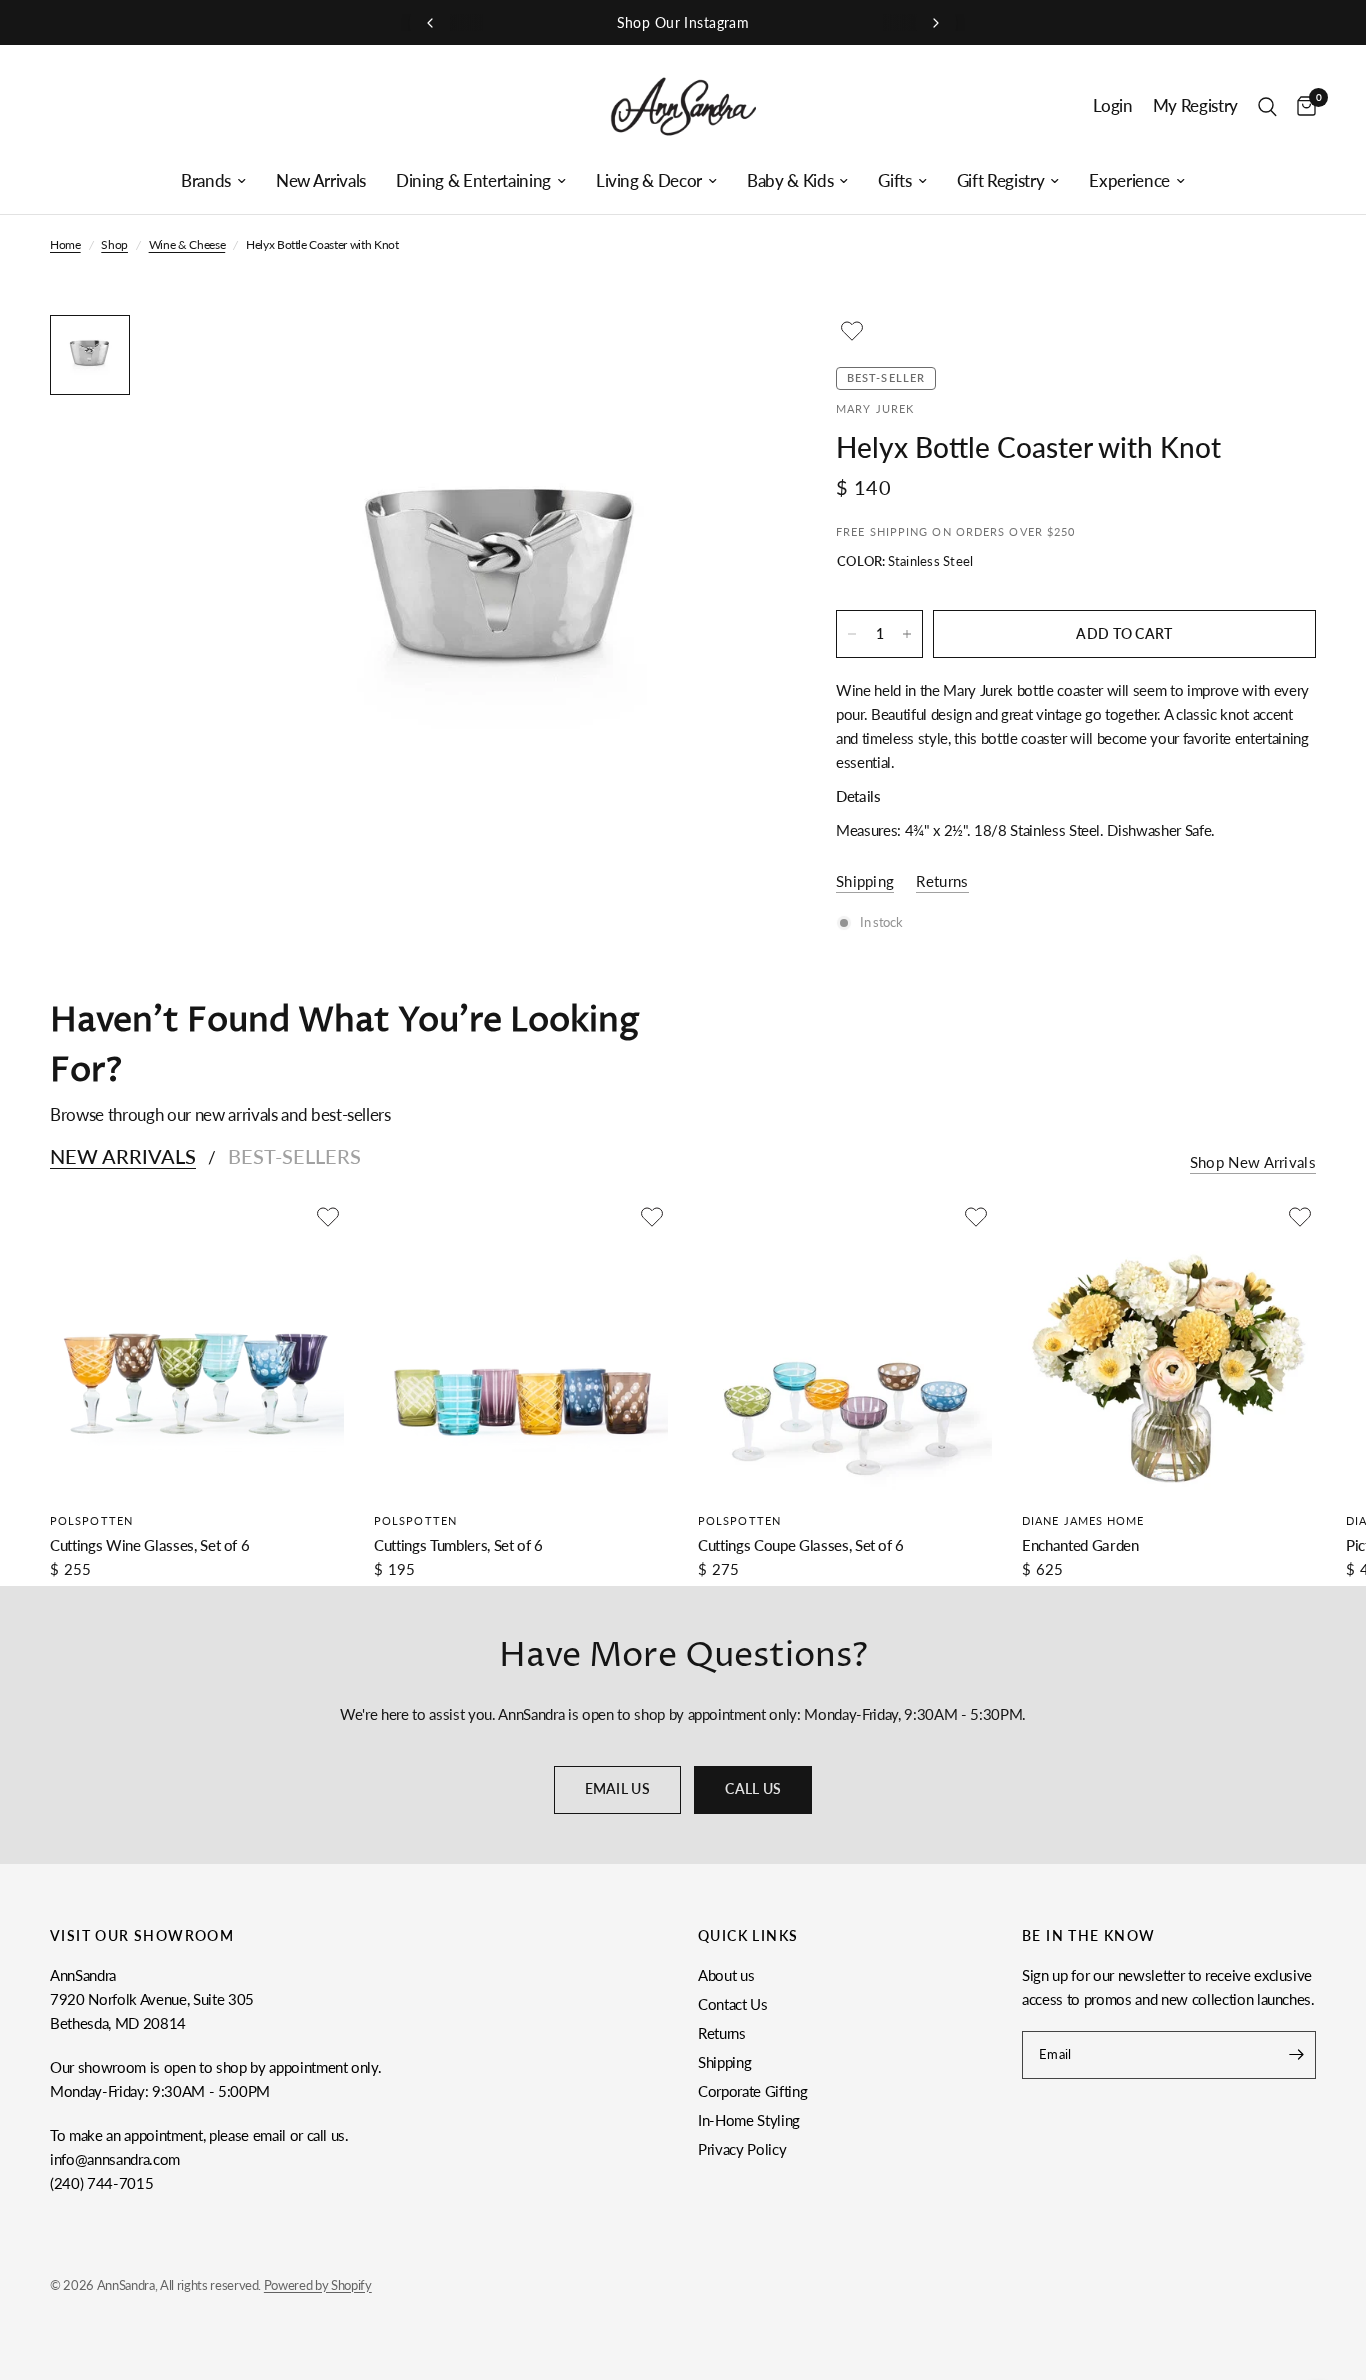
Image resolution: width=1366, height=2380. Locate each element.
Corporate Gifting (752, 2091)
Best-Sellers (294, 1156)
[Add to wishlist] (852, 331)
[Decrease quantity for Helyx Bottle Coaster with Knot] (852, 634)
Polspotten (91, 1520)
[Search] (1267, 106)
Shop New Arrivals (1253, 1162)
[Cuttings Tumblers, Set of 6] (521, 1348)
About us (726, 1975)
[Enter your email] (1296, 2055)
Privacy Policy (742, 2149)
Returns (722, 2033)
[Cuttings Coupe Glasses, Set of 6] (845, 1348)
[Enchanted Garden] (1169, 1348)
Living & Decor (649, 181)
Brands (206, 181)
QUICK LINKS (748, 1936)
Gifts (894, 181)
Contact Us (733, 2004)
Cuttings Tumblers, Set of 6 (458, 1545)
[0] (1301, 106)
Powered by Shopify (318, 2285)
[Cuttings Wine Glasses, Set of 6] (197, 1348)
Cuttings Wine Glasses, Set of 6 (149, 1545)
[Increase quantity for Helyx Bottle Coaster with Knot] (907, 634)
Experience (1129, 181)
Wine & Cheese (187, 244)
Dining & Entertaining (473, 181)
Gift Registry (1001, 181)
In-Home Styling (749, 2120)
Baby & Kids (790, 181)
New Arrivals (321, 181)
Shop (114, 244)
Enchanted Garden (1080, 1545)
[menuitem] (213, 181)
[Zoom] (734, 357)
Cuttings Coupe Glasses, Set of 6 (801, 1545)
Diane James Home (1083, 1520)
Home (65, 244)
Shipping (724, 2062)
